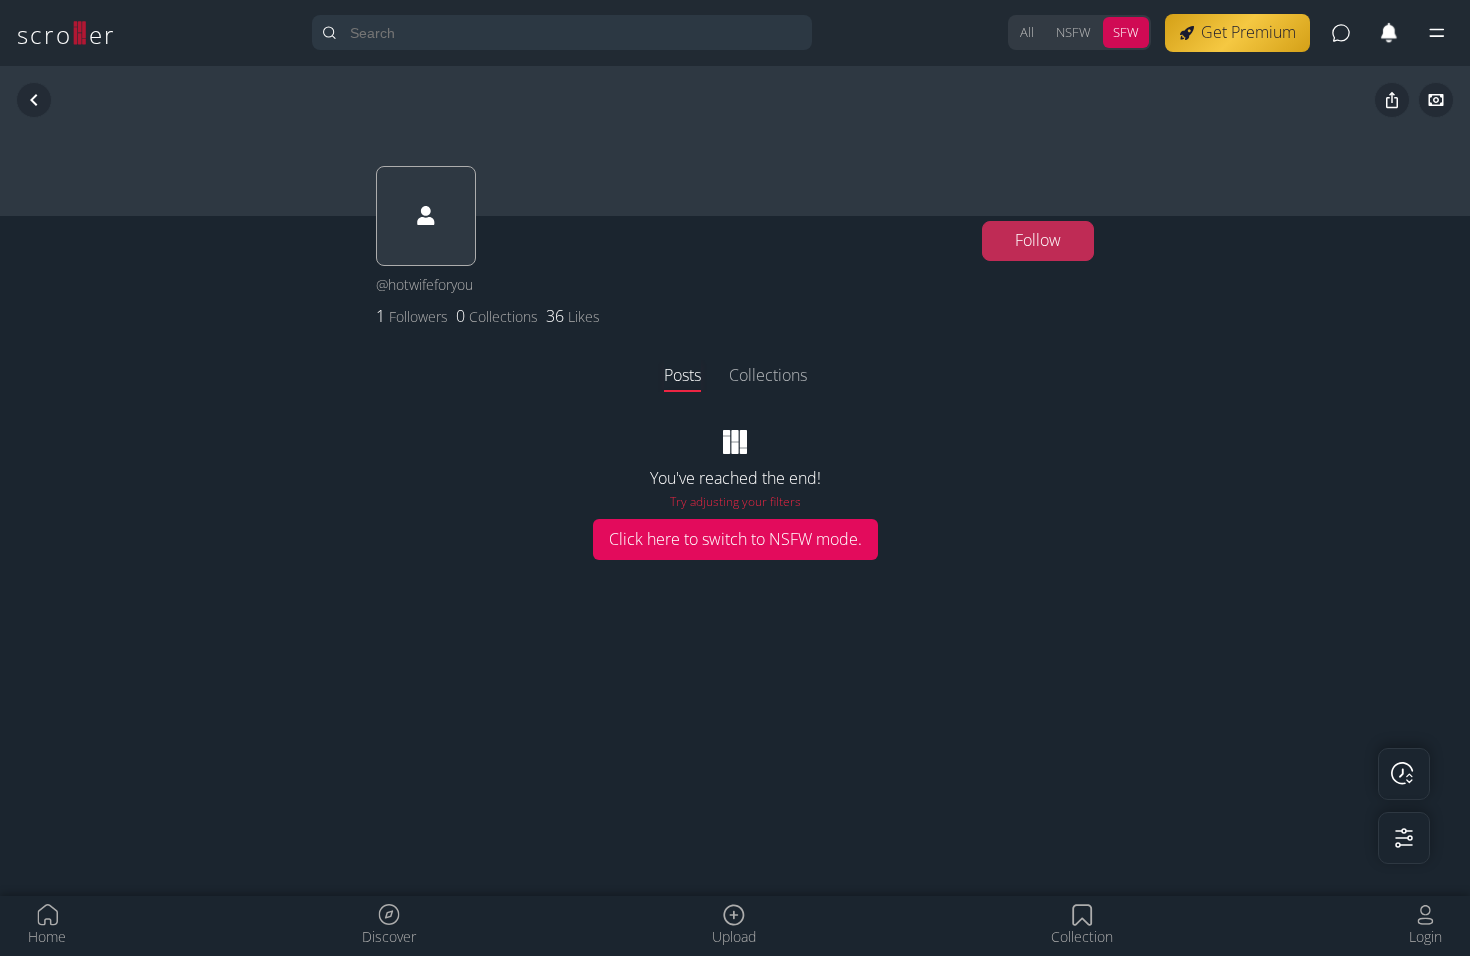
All (1027, 32)
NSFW (1073, 32)
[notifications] (1389, 33)
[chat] (1341, 33)
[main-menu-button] (1437, 33)
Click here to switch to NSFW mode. (735, 539)
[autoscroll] (1404, 774)
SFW (1126, 32)
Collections (768, 375)
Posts (682, 375)
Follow (1038, 240)
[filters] (1404, 838)
